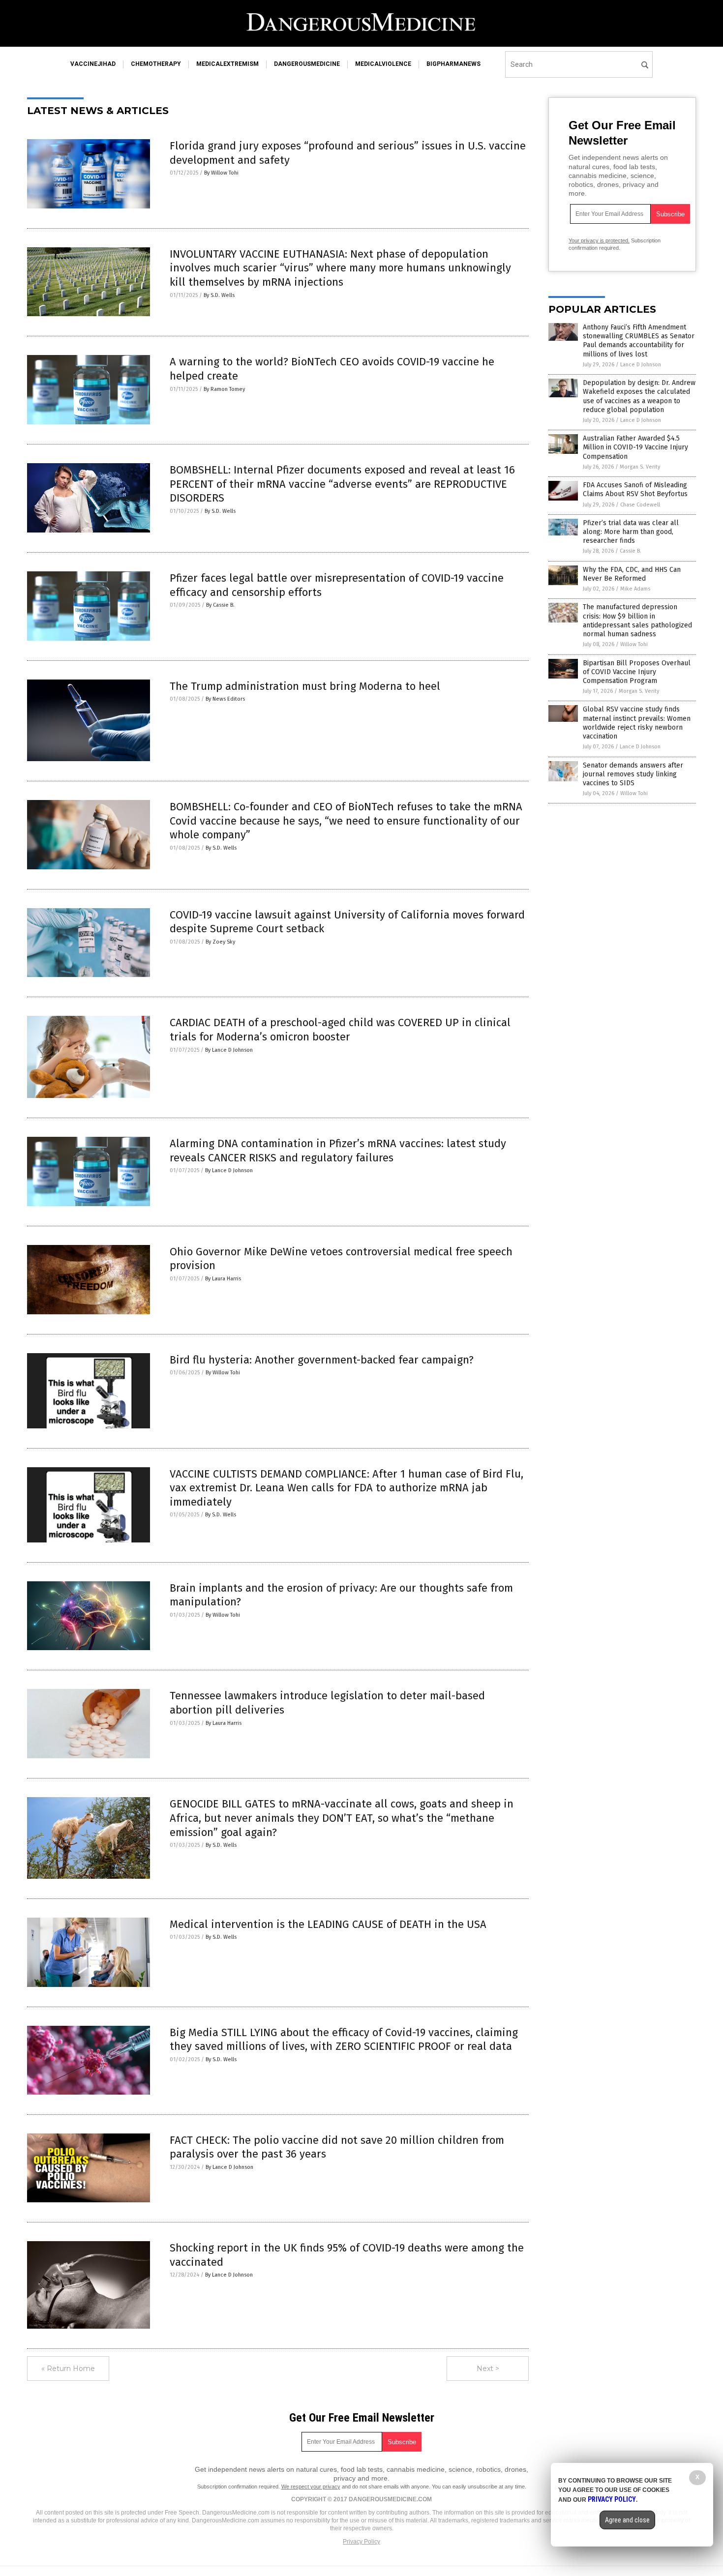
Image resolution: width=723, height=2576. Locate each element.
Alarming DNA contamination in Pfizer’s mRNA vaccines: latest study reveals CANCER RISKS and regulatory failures (338, 1151)
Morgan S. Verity (640, 467)
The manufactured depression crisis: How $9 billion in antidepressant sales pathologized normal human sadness (637, 621)
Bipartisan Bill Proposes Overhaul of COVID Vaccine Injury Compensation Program (637, 672)
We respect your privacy (311, 2487)
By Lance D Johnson (229, 1050)
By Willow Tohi (221, 173)
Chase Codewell (640, 505)
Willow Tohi (634, 644)
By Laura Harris (223, 1279)
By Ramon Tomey (224, 389)
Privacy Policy (361, 2542)
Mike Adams (635, 589)
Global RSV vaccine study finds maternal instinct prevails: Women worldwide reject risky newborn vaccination (637, 723)
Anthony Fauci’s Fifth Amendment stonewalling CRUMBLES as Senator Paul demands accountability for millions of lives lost (639, 341)
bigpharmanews (453, 64)
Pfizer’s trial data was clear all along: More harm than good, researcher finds (631, 532)
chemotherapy (156, 64)
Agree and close (627, 2520)
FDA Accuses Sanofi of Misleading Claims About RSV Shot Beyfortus (635, 489)
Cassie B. (631, 551)
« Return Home (68, 2369)
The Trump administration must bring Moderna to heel (305, 686)
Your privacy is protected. (599, 240)
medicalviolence (383, 64)
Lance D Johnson (641, 365)
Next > (488, 2369)
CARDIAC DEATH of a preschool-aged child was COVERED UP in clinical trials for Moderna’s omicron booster (340, 1030)
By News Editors (225, 699)
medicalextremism (227, 64)
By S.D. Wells (219, 295)
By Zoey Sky (220, 942)
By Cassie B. (220, 605)
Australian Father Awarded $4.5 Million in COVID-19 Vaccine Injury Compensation (635, 447)
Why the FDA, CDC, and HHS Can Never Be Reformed (632, 574)
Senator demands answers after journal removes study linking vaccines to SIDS (633, 774)
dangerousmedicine (307, 64)
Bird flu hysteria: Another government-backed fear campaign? (322, 1360)
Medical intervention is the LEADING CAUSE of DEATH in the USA (331, 1924)
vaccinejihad (93, 64)
